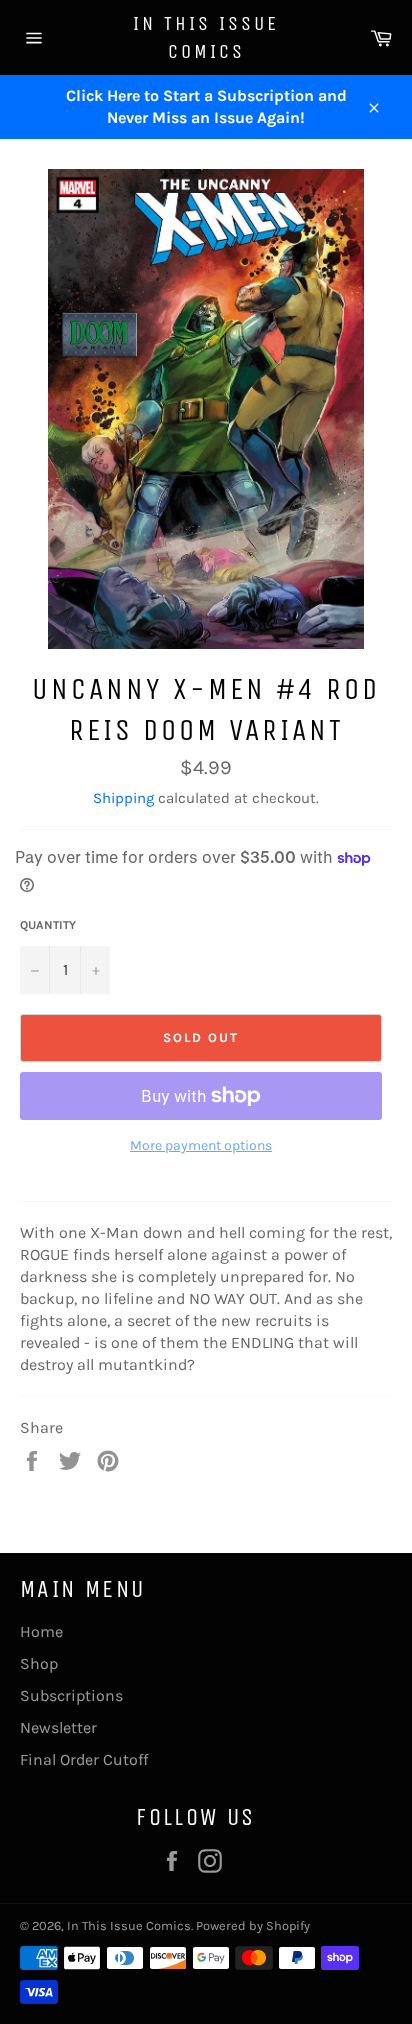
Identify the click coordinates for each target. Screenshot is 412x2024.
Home (41, 1631)
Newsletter (58, 1727)
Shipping (123, 798)
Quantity (48, 925)
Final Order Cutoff (84, 1759)
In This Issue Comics (206, 37)
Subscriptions (71, 1695)
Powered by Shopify (253, 1925)
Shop (39, 1663)
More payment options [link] (201, 1145)
